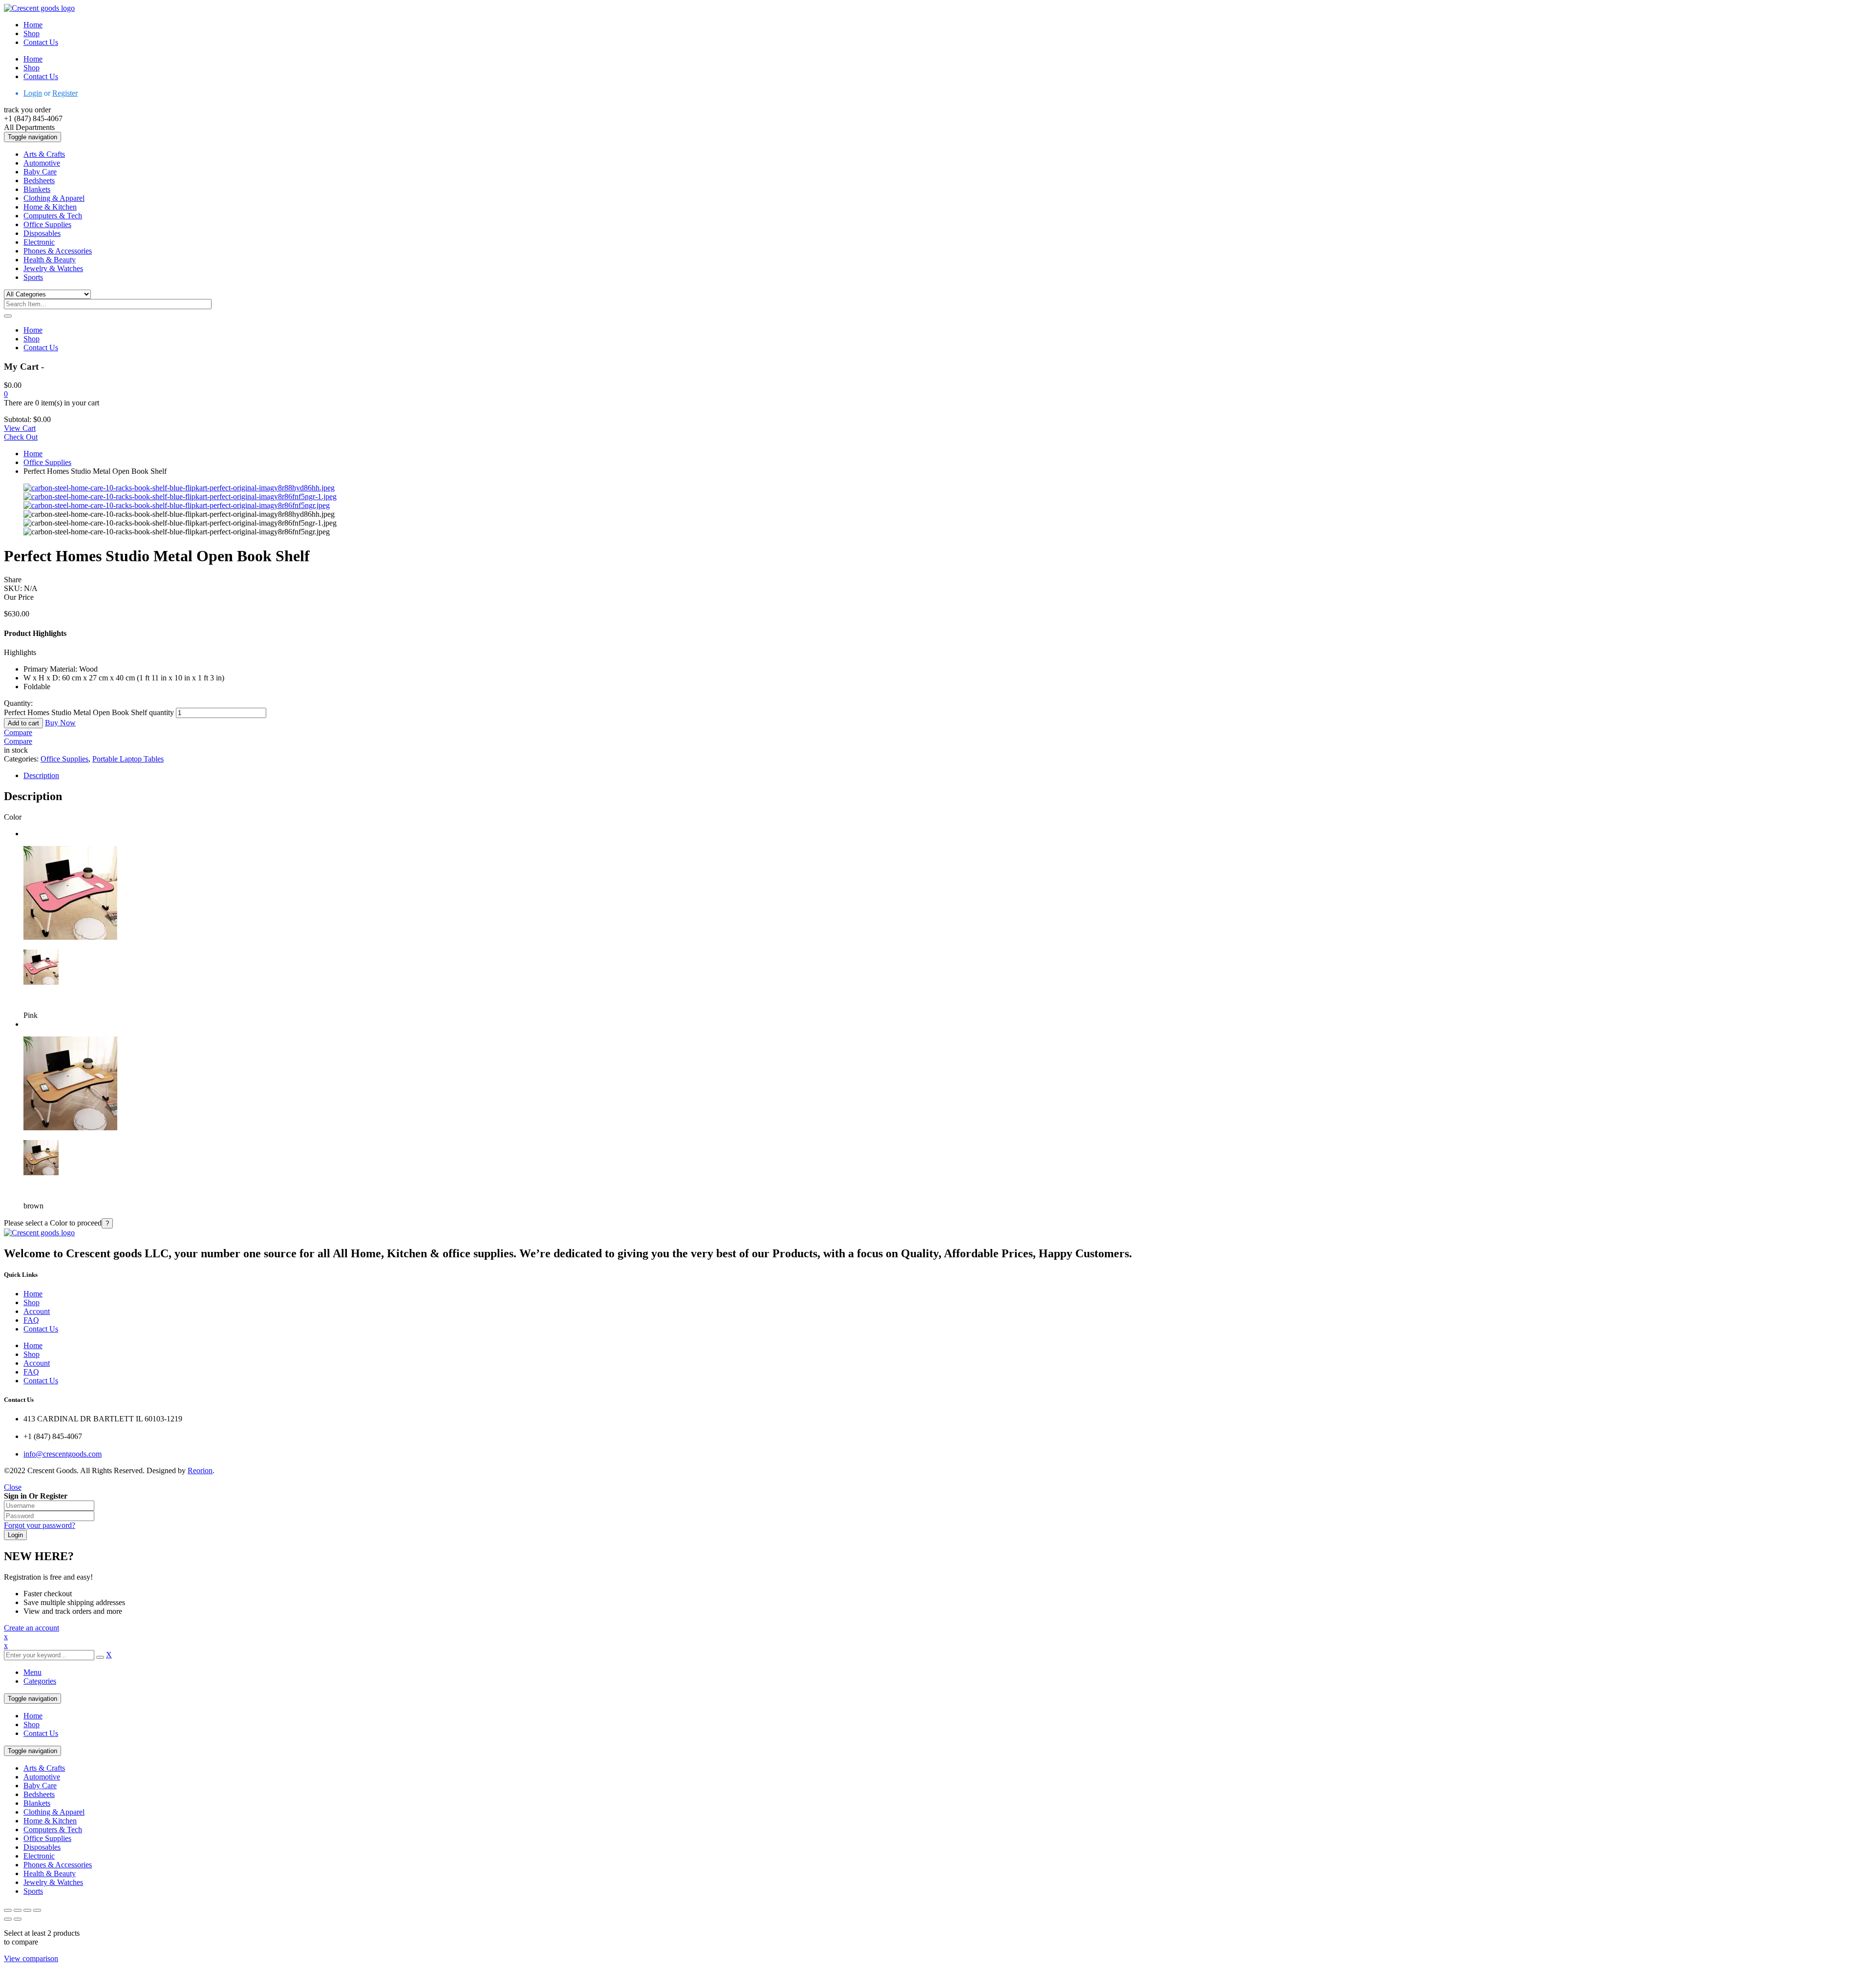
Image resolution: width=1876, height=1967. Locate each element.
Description (41, 775)
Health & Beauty (50, 1873)
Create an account (32, 1628)
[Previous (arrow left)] (8, 1919)
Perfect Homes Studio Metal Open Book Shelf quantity (89, 712)
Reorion (200, 1470)
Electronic (39, 1856)
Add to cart (23, 723)
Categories (40, 1681)
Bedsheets (39, 1794)
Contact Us (41, 1733)
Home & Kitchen (50, 1821)
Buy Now (60, 723)
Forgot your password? (40, 1525)
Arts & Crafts (44, 1768)
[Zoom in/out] (8, 1910)
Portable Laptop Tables (128, 759)
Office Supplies (47, 462)
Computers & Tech (53, 1830)
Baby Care (40, 1786)
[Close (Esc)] (37, 1910)
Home (33, 454)
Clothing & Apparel (54, 1812)
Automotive (42, 1777)
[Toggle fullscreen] (18, 1910)
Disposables (42, 1847)
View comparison (31, 1958)
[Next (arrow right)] (18, 1919)
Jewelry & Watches (53, 1882)
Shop (32, 1724)
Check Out (21, 437)
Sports (33, 1891)
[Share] (27, 1910)
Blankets (37, 1803)
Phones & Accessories (58, 1865)
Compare (18, 732)
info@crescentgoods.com (63, 1454)
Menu (32, 1672)
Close (13, 1487)
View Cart (20, 428)
